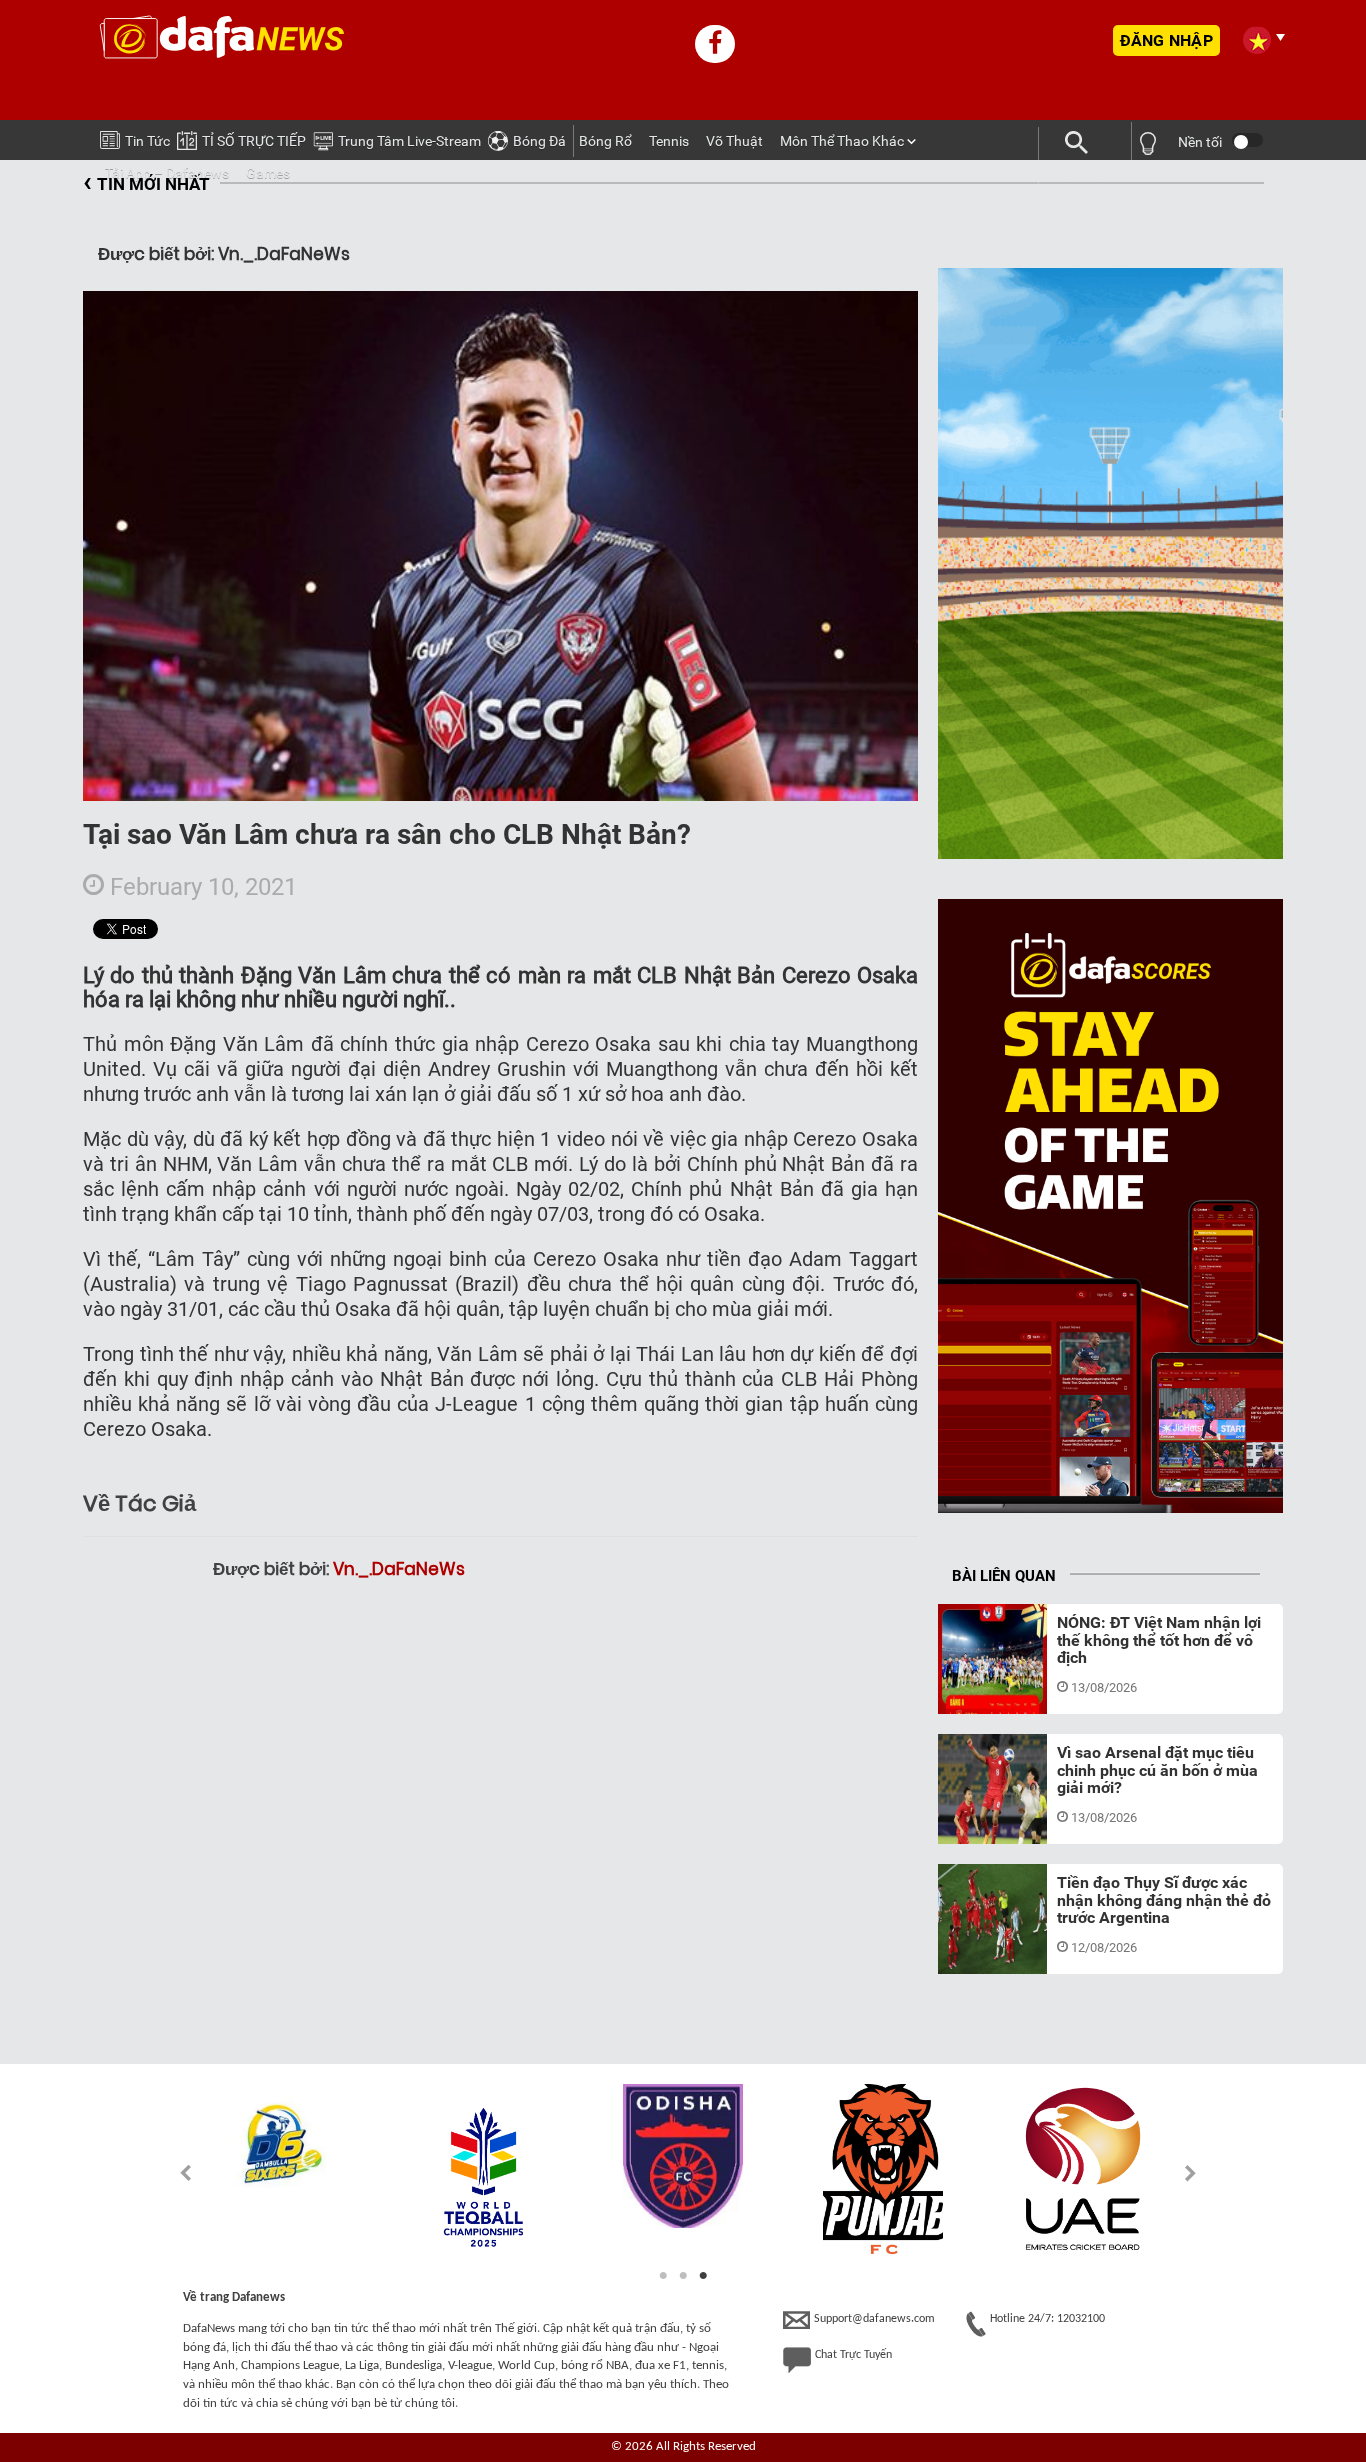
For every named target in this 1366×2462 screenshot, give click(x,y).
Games (268, 173)
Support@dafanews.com (874, 2319)
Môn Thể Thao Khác (842, 141)
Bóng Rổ (605, 141)
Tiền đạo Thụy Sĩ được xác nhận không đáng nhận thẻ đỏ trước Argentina (1164, 1900)
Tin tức (147, 141)
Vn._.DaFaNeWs (399, 1569)
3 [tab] (703, 2276)
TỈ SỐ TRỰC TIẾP (254, 141)
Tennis (669, 141)
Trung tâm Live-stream (409, 141)
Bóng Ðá (539, 141)
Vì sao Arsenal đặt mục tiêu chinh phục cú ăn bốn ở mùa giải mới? (1157, 1770)
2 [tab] (683, 2276)
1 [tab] (663, 2276)
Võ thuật (734, 141)
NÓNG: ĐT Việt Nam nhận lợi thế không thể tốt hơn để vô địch (1159, 1640)
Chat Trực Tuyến (853, 2355)
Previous (174, 2172)
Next (1191, 2172)
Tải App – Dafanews (167, 173)
